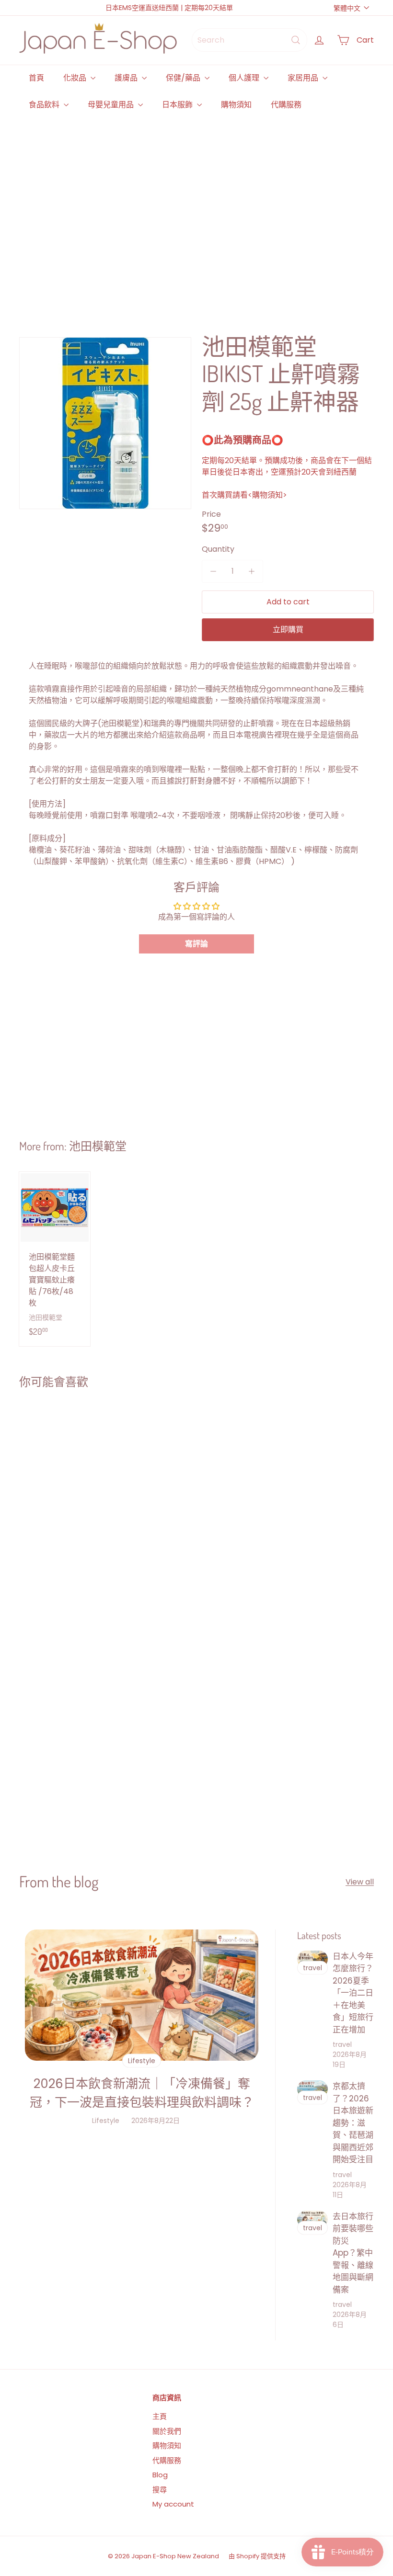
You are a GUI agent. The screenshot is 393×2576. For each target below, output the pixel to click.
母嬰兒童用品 (112, 105)
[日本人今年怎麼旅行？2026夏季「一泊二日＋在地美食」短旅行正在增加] (312, 1959)
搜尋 (160, 2490)
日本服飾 (178, 105)
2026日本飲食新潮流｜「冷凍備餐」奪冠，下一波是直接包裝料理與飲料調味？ (142, 2093)
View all (360, 1882)
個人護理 (245, 78)
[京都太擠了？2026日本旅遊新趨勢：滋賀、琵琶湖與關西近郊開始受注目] (312, 2089)
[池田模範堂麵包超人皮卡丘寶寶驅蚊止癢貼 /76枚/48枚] (55, 1259)
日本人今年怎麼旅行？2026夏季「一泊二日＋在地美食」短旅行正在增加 (353, 1993)
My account (173, 2504)
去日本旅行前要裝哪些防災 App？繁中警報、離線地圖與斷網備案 (353, 2253)
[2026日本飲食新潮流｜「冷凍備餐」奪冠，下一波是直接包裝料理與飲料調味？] (142, 1995)
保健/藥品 (184, 78)
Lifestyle (106, 2121)
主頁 (160, 2416)
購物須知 (236, 105)
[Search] (296, 40)
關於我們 (167, 2431)
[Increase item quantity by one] (252, 571)
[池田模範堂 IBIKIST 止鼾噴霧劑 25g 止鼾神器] (49, 1489)
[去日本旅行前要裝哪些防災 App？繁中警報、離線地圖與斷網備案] (312, 2219)
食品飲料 (45, 105)
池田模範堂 (98, 1146)
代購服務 (286, 105)
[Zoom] (105, 423)
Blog (160, 2475)
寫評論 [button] (196, 944)
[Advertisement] (196, 214)
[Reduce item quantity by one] (213, 571)
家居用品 (304, 78)
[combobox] (249, 40)
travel (342, 2044)
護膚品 (127, 78)
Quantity (218, 549)
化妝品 (76, 78)
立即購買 (288, 630)
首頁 (36, 78)
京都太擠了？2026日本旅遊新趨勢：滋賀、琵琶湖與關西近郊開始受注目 (353, 2123)
